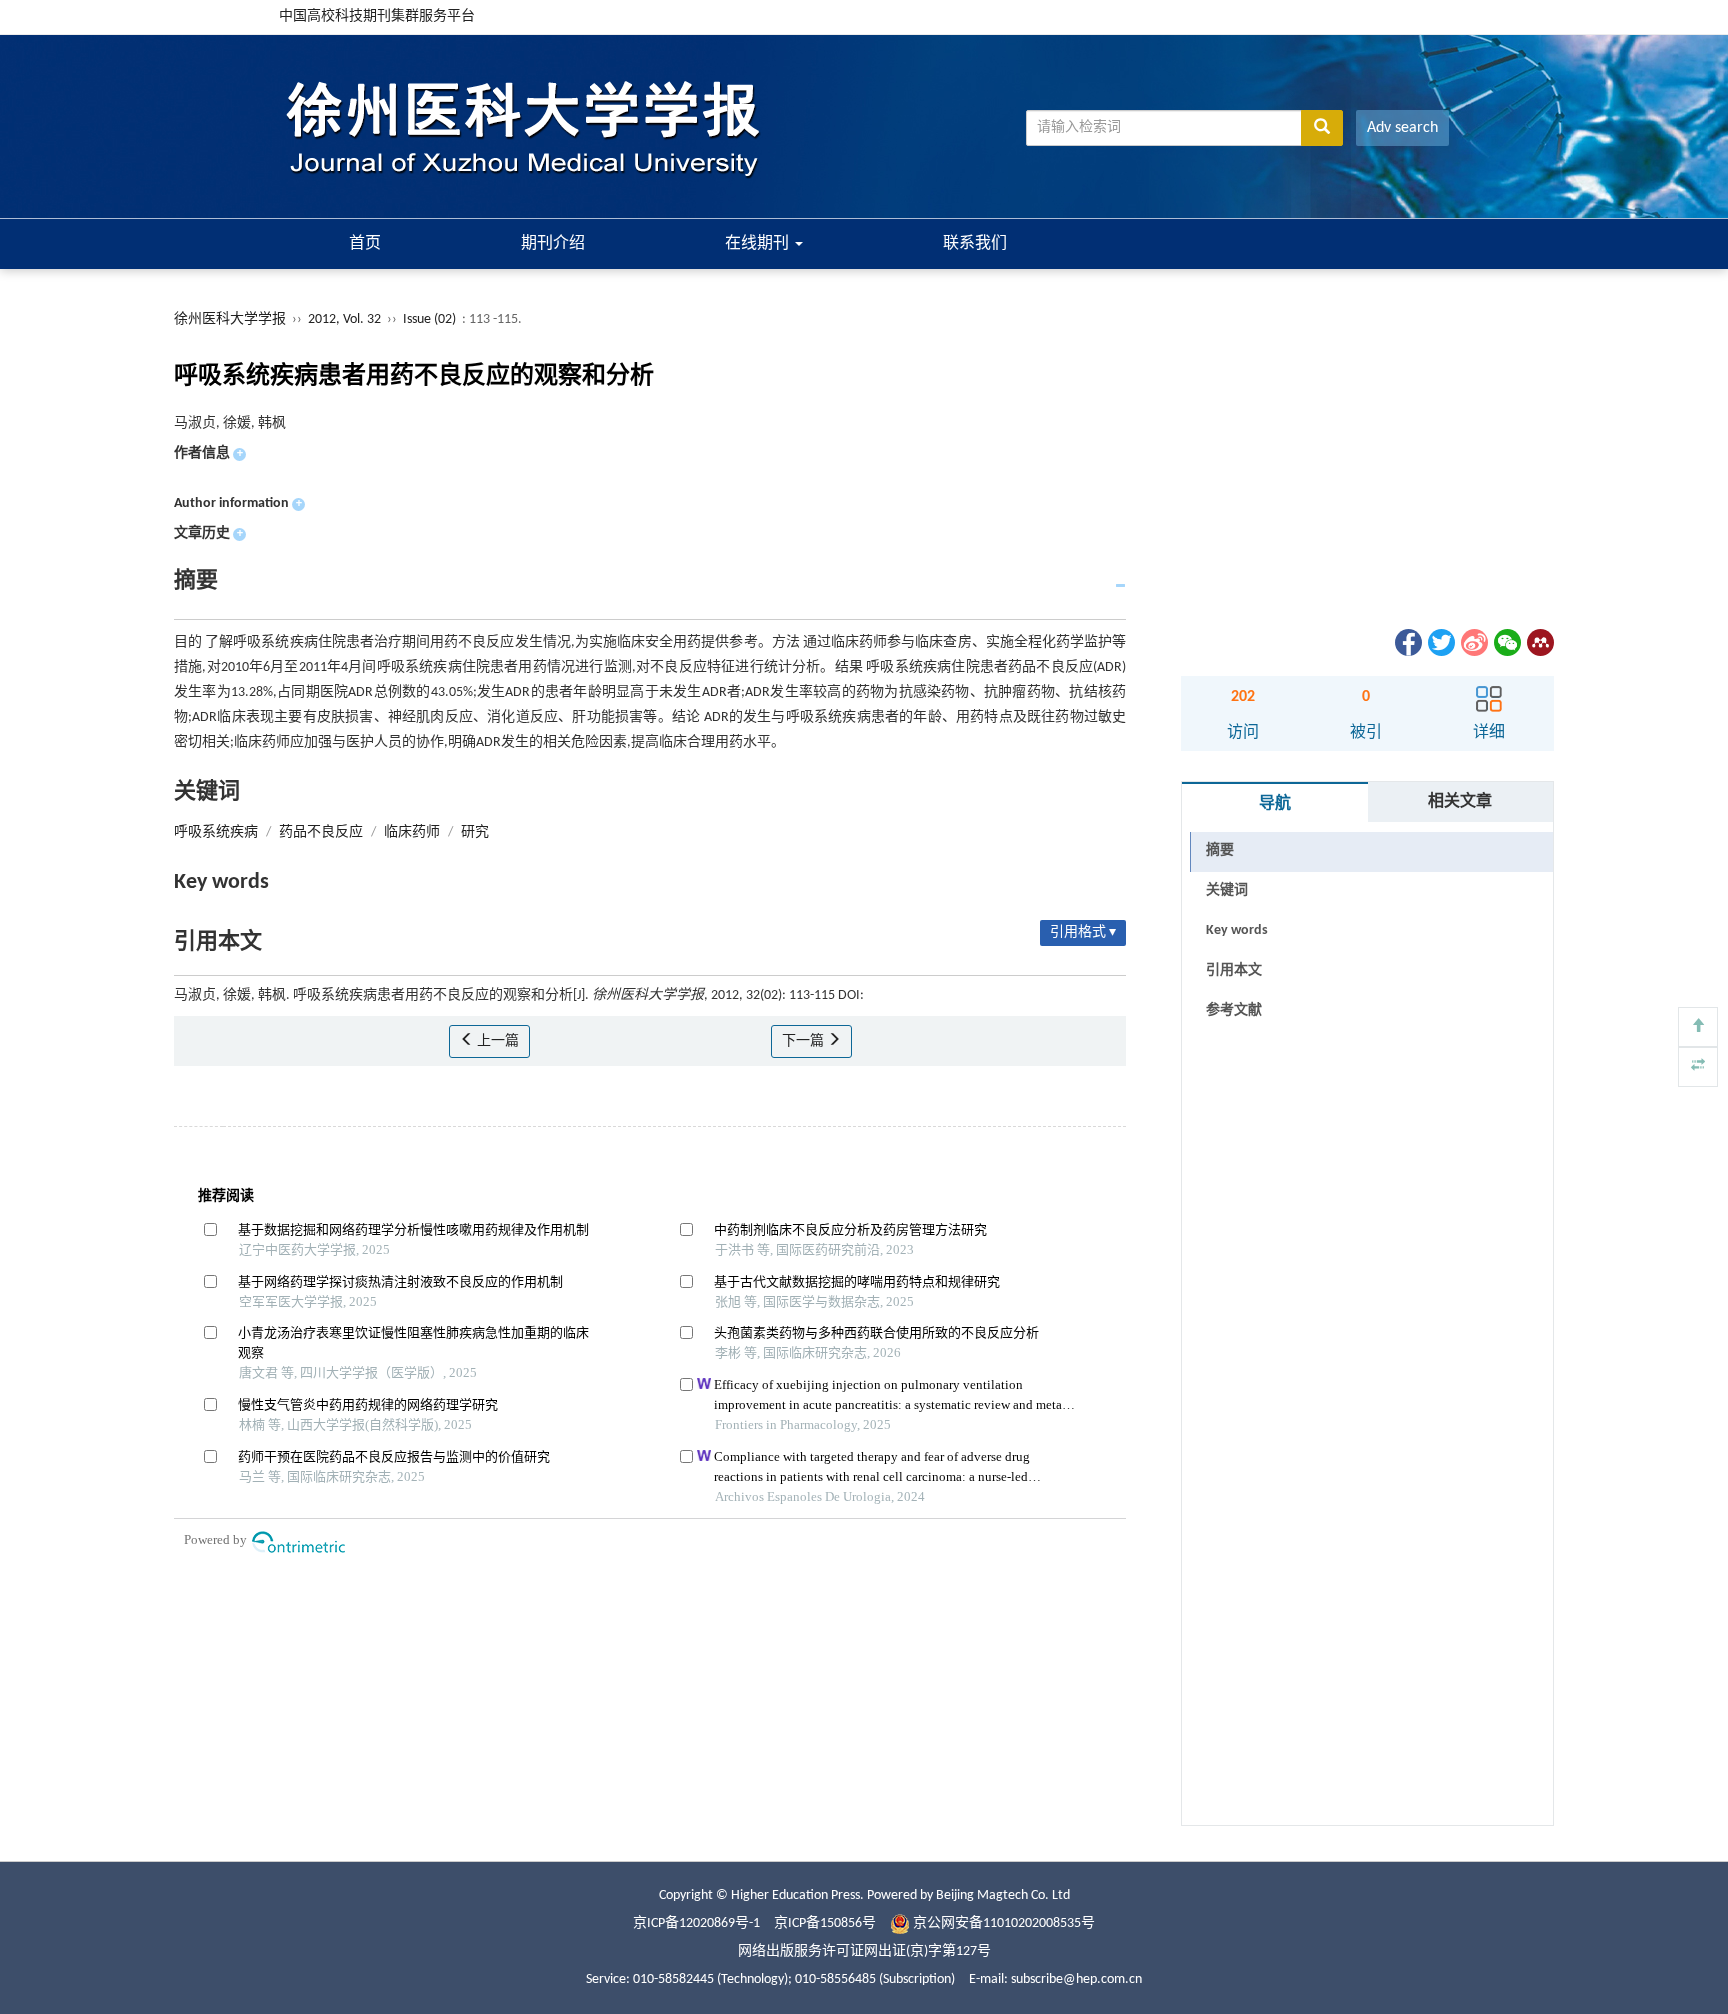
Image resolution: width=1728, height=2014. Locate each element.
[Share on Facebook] (1407, 642)
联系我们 (975, 244)
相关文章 (1460, 802)
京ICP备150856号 (825, 1923)
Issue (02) (429, 319)
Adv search (1402, 128)
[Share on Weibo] (1473, 642)
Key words (1237, 930)
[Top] (1698, 1027)
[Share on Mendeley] (1539, 642)
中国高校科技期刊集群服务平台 (377, 16)
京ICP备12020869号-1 (696, 1923)
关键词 (1227, 890)
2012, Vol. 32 (346, 319)
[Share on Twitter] (1440, 642)
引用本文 (1234, 970)
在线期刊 (759, 244)
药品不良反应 (321, 832)
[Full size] (1698, 1067)
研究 (475, 832)
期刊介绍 (553, 244)
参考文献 (1234, 1010)
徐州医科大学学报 (230, 319)
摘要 (1220, 850)
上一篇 (496, 1041)
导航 (1275, 804)
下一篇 (804, 1041)
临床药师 (412, 832)
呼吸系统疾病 (216, 832)
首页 (365, 244)
